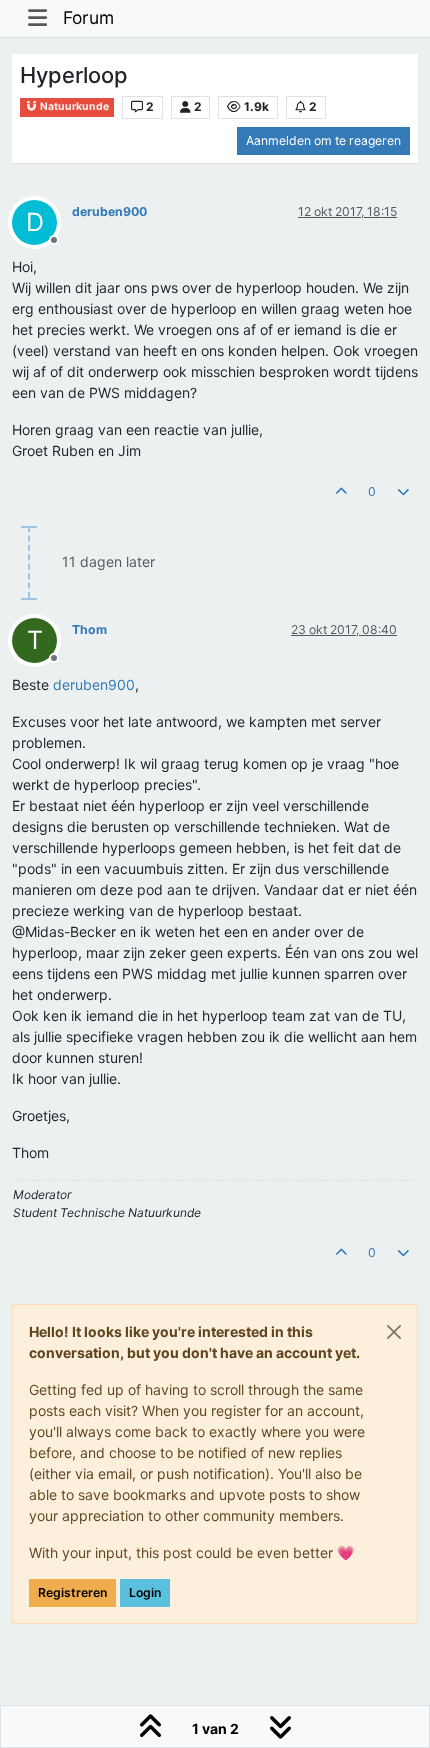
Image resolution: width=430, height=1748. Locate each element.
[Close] (394, 1332)
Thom (89, 629)
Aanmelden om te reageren (323, 140)
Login (145, 1592)
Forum (88, 17)
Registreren (72, 1592)
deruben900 (109, 211)
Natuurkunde (73, 106)
